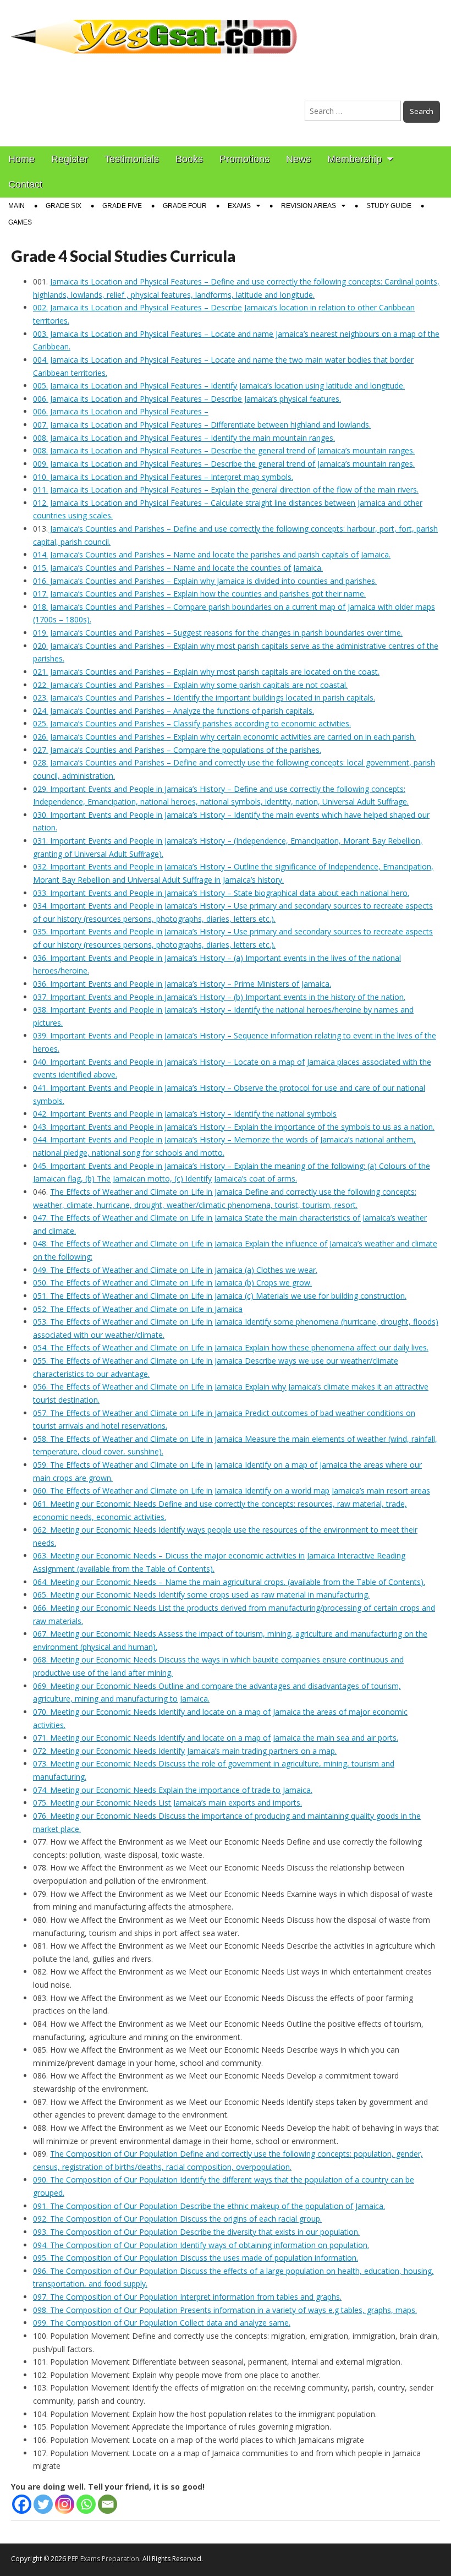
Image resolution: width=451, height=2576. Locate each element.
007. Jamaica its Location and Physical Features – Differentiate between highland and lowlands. (202, 425)
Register (70, 159)
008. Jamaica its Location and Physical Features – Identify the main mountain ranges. (184, 438)
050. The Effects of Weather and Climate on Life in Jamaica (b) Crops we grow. (172, 1282)
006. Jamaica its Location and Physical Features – (121, 411)
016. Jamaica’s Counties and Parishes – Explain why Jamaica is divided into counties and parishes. (205, 581)
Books (189, 159)
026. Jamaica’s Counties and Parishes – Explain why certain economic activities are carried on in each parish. (224, 737)
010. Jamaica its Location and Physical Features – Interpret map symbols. (163, 477)
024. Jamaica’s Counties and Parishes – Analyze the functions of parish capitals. (174, 711)
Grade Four (185, 206)
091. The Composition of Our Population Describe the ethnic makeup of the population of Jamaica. (209, 2206)
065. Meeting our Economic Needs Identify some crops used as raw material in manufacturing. (201, 1595)
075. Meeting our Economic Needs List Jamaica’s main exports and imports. (167, 1803)
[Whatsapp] (86, 2504)
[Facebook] (22, 2504)
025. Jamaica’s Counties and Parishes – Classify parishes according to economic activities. (192, 723)
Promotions (244, 159)
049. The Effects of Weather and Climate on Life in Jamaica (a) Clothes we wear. (175, 1270)
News (298, 159)
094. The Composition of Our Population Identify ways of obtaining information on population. (201, 2245)
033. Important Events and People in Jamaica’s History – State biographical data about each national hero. (221, 893)
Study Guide (389, 206)
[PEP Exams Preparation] (155, 30)
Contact (25, 184)
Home (21, 159)
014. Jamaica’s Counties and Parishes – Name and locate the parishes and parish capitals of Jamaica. (212, 554)
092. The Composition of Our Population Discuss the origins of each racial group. (177, 2219)
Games (20, 222)
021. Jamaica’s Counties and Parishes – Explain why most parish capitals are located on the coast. (206, 672)
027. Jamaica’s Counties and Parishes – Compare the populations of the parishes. (177, 750)
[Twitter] (43, 2504)
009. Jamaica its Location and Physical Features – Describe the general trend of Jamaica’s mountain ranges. (224, 464)
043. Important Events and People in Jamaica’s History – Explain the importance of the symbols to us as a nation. (234, 1127)
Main (16, 206)
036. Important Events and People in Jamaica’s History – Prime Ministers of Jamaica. (182, 984)
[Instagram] (65, 2504)
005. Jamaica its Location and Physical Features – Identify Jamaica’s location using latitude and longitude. (219, 385)
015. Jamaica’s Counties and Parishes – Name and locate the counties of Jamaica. (178, 568)
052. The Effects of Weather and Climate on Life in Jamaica (138, 1309)
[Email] (108, 2504)
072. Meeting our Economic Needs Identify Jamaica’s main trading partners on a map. (185, 1751)
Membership (354, 159)
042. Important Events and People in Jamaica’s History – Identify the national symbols (185, 1114)
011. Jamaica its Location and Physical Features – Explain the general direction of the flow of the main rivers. (226, 490)
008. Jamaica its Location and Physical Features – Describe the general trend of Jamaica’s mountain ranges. (224, 450)
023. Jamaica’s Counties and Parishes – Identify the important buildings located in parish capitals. (204, 698)
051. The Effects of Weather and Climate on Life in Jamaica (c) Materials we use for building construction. (220, 1296)
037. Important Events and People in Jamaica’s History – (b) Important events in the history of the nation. (219, 997)
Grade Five (122, 206)
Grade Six (64, 206)
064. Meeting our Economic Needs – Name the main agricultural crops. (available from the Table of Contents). (229, 1582)
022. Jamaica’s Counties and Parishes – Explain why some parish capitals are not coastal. (190, 685)
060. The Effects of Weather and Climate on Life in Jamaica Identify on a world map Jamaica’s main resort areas (232, 1491)
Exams (239, 206)
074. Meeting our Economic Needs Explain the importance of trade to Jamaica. (173, 1790)
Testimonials (132, 159)
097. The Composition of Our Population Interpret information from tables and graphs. (187, 2297)
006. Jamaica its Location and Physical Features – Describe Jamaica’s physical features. (187, 399)
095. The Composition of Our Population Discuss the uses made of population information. (196, 2258)
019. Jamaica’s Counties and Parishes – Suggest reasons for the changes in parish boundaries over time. (218, 633)
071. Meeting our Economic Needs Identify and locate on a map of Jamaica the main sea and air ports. (216, 1738)
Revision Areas (309, 206)
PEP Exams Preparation (103, 2559)
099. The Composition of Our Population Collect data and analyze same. (162, 2323)
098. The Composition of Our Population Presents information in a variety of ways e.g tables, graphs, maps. (225, 2310)
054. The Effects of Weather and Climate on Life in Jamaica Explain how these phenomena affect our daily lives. (231, 1347)
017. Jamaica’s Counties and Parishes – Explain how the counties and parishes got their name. (199, 594)
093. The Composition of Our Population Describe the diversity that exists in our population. (196, 2232)
